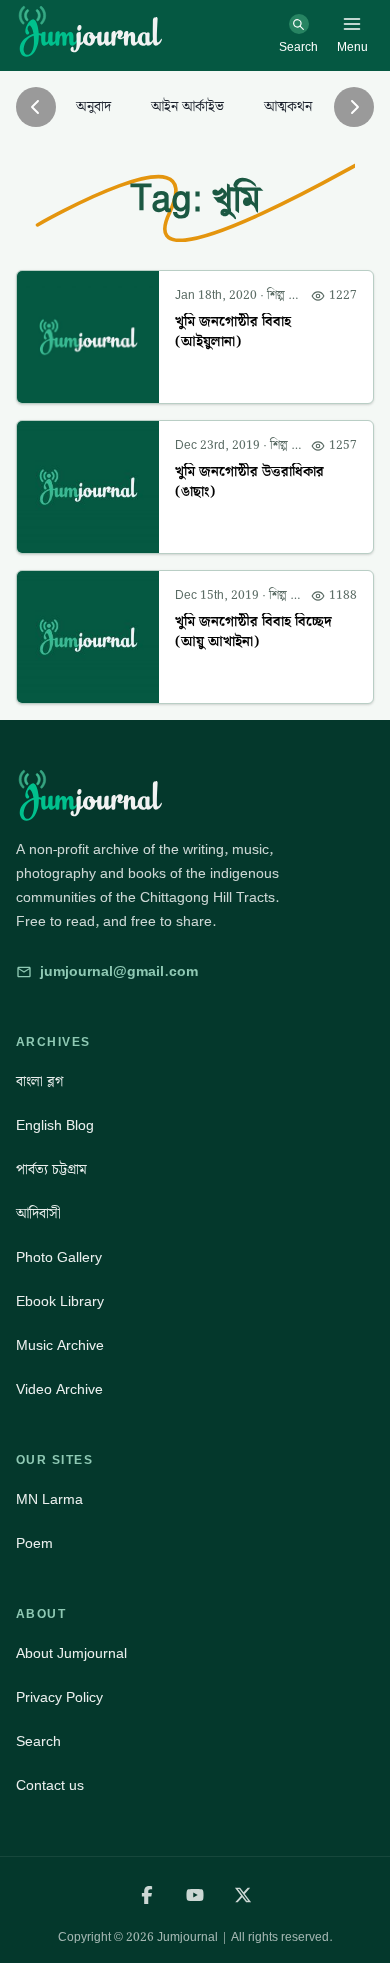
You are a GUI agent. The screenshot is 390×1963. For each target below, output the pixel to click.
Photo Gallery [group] (59, 1258)
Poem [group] (34, 1544)
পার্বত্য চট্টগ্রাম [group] (51, 1170)
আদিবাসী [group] (38, 1214)
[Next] (354, 107)
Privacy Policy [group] (59, 1698)
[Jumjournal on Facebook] (147, 1895)
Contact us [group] (50, 1786)
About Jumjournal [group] (71, 1654)
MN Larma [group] (49, 1500)
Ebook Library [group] (60, 1302)
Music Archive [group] (60, 1346)
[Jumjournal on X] (243, 1895)
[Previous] (36, 107)
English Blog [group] (55, 1126)
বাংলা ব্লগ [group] (39, 1082)
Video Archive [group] (59, 1390)
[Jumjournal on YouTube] (195, 1895)
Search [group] (38, 1742)
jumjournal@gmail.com (119, 972)
